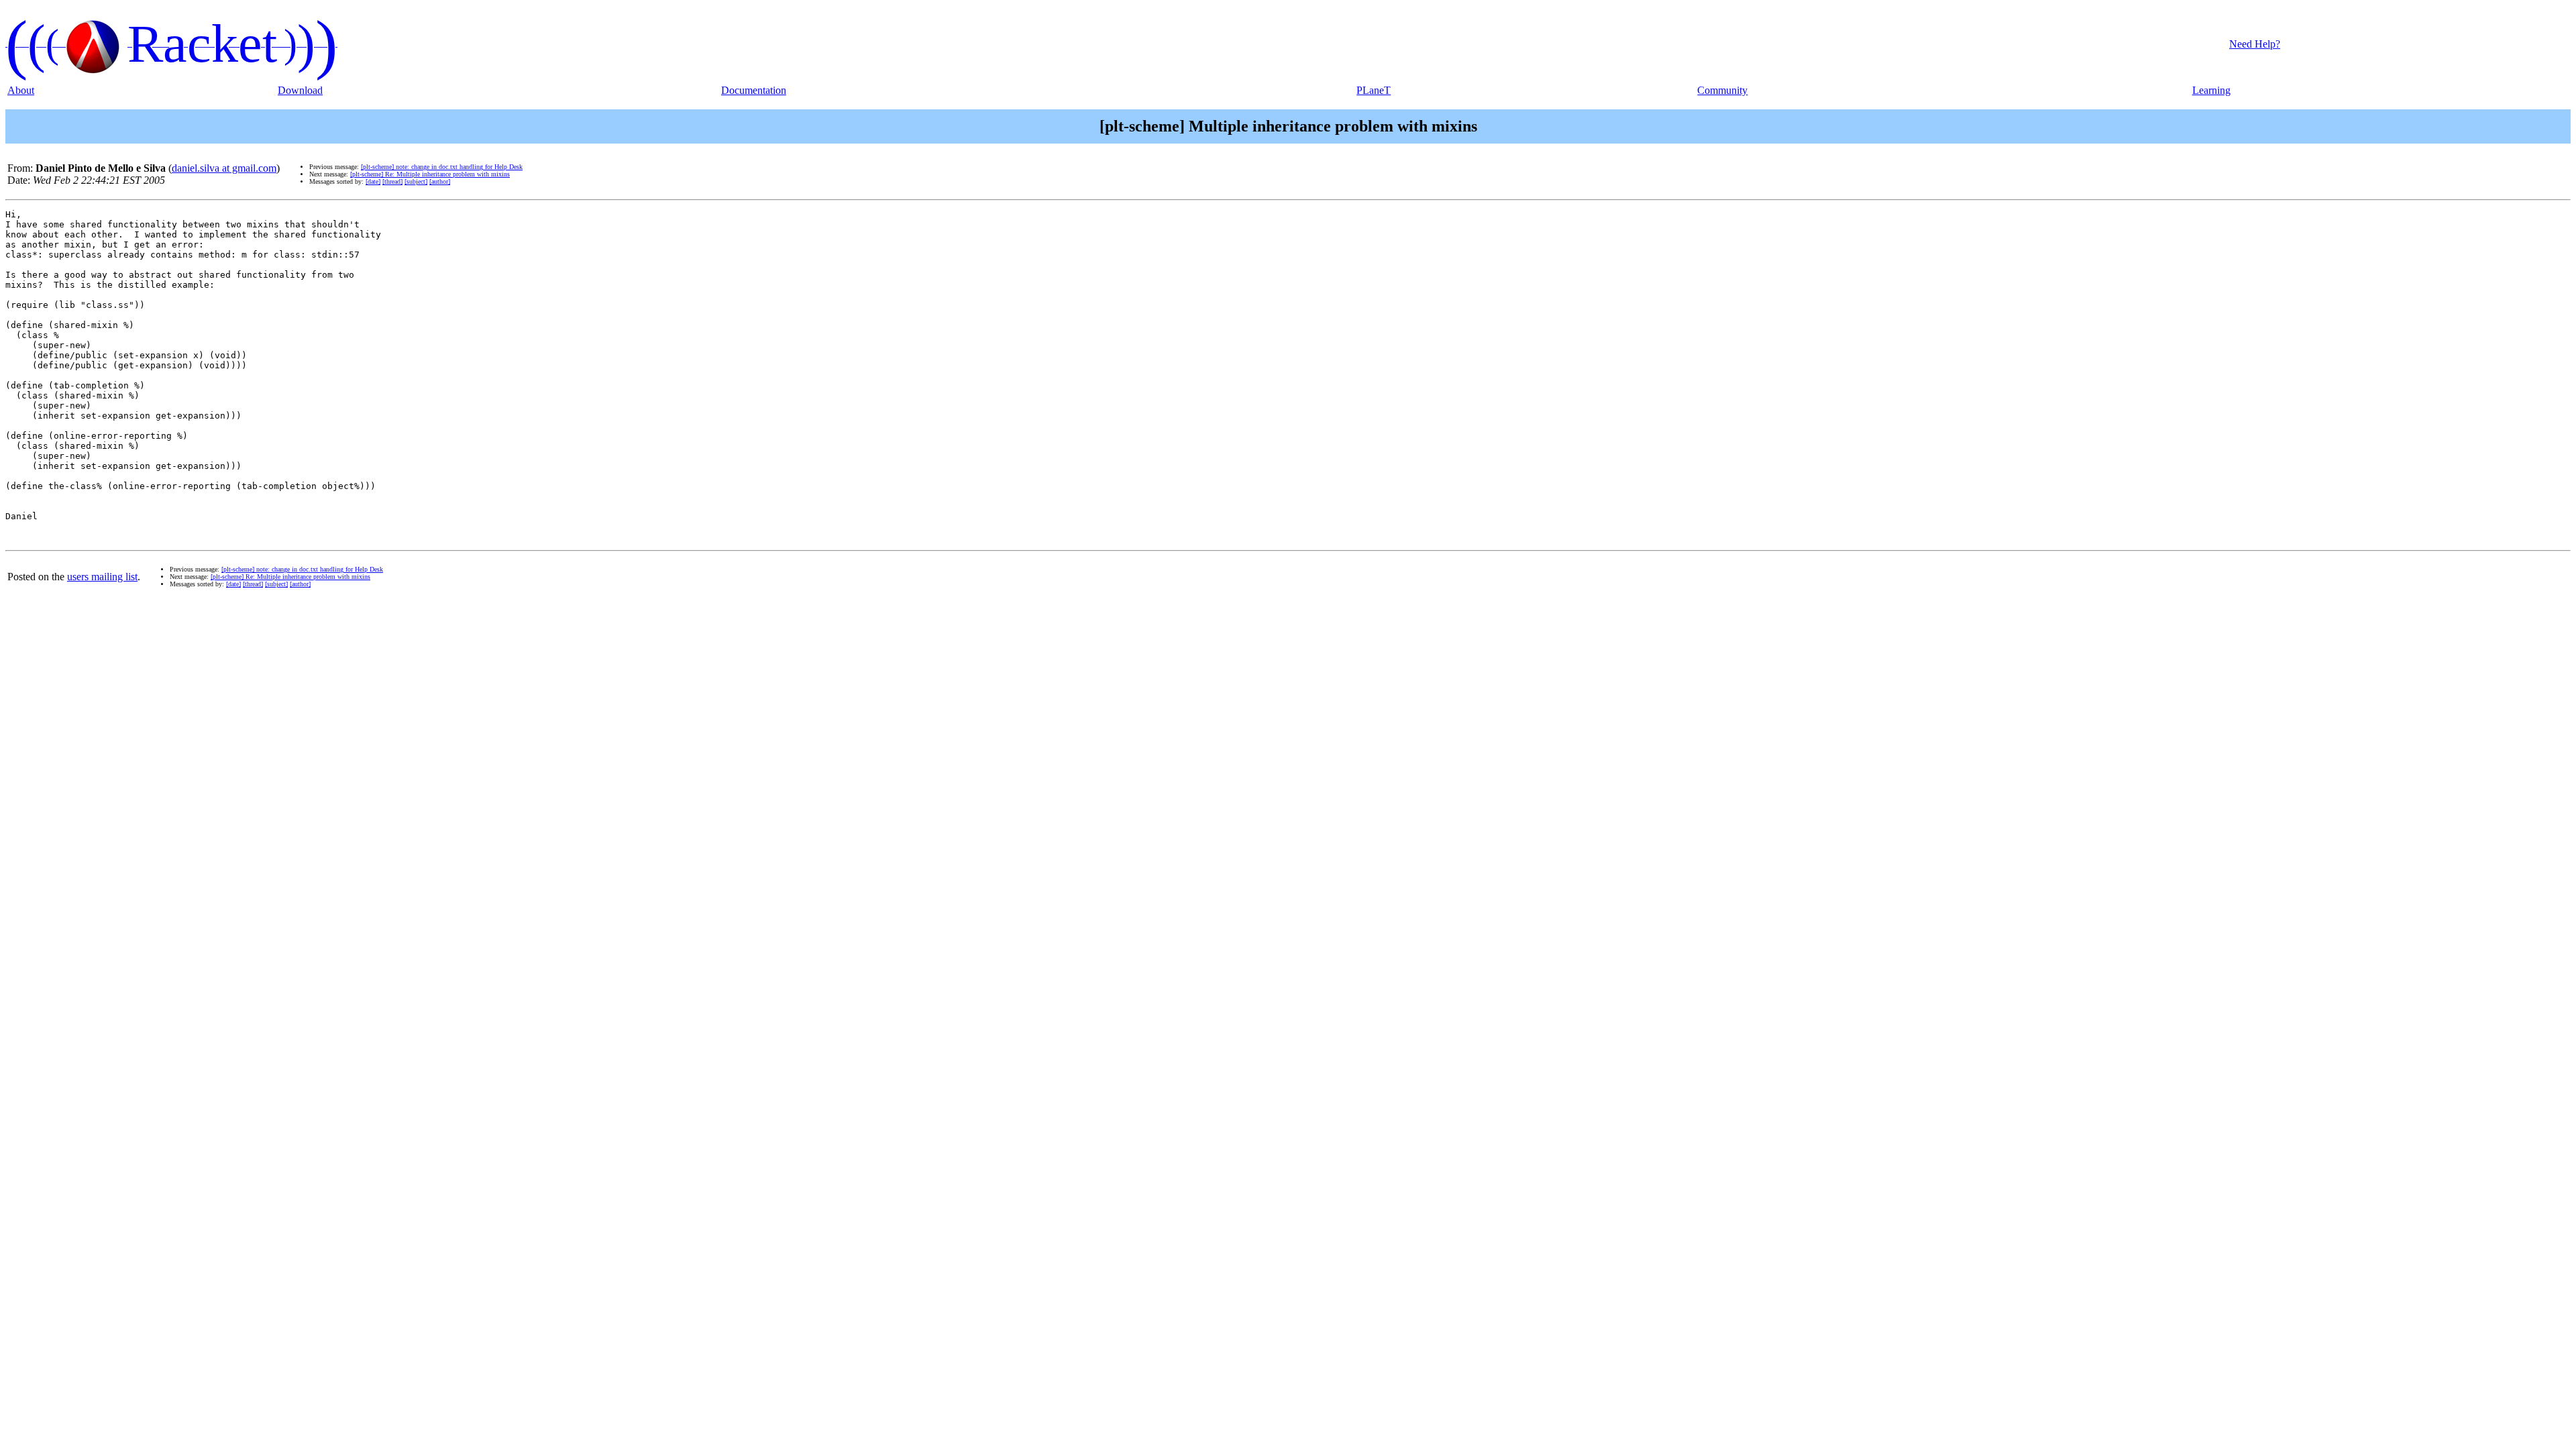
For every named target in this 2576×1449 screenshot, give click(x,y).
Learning (2211, 90)
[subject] (416, 181)
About (21, 90)
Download (300, 90)
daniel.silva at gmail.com (224, 168)
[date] (373, 181)
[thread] (392, 181)
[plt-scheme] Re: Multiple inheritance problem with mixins (430, 174)
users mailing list (102, 577)
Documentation (754, 90)
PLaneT (1374, 90)
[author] (440, 181)
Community (1722, 90)
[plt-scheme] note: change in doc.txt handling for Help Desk (442, 167)
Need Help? (2255, 44)
